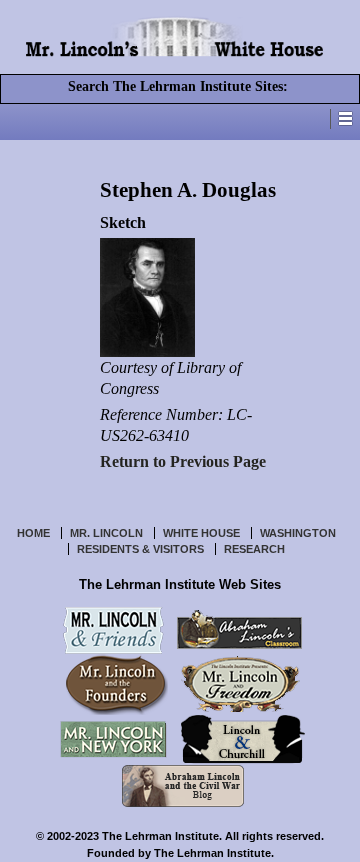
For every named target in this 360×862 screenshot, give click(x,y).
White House (201, 533)
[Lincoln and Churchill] (242, 738)
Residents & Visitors (140, 549)
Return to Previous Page (183, 461)
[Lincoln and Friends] (113, 628)
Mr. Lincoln (106, 533)
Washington (298, 533)
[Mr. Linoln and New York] (113, 738)
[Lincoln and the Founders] (117, 683)
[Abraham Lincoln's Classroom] (239, 628)
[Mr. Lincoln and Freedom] (240, 683)
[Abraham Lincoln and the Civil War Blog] (183, 784)
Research (254, 549)
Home (33, 533)
